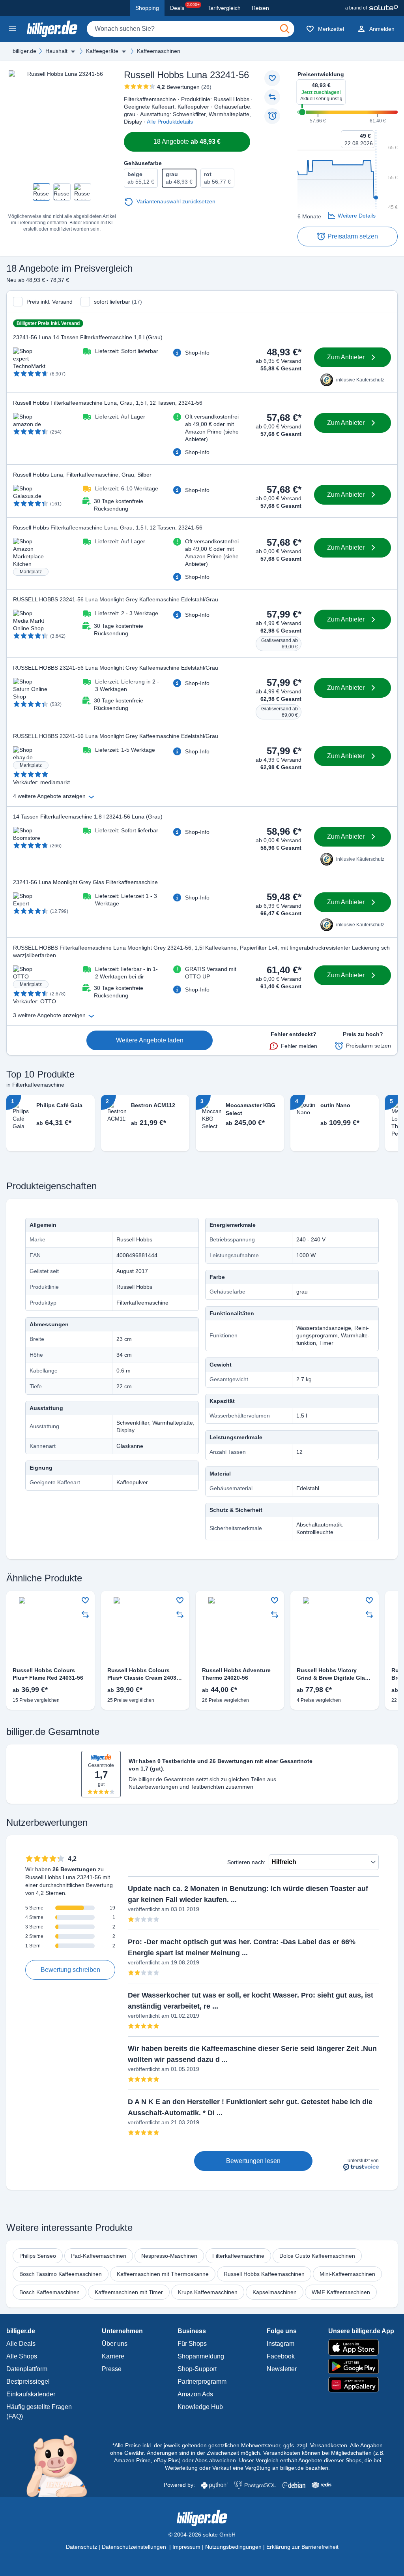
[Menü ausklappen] (73, 51)
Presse (112, 2369)
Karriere (113, 2356)
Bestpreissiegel (28, 2382)
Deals (185, 7)
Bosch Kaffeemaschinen (50, 2292)
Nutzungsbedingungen (233, 2547)
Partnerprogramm (202, 2382)
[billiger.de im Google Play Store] (361, 2366)
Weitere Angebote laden (150, 1040)
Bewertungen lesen (253, 2161)
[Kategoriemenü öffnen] (13, 29)
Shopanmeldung (201, 2356)
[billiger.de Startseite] (52, 29)
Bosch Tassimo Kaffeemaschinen (61, 2274)
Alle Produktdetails (170, 122)
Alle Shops (22, 2356)
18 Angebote (187, 142)
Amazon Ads (195, 2394)
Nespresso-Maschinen (169, 2256)
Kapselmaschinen (275, 2292)
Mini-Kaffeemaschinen (347, 2274)
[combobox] (191, 29)
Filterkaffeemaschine (238, 2256)
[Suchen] (285, 29)
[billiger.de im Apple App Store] (361, 2347)
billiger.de (24, 51)
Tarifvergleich (224, 8)
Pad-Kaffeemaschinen (99, 2256)
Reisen (260, 8)
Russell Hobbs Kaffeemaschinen (264, 2274)
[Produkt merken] (272, 78)
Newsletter (282, 2369)
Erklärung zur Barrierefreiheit (302, 2547)
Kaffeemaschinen (159, 51)
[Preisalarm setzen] (272, 116)
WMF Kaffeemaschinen (341, 2292)
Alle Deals (21, 2344)
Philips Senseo (38, 2256)
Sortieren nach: (246, 1862)
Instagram (281, 2344)
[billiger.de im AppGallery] (361, 2385)
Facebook (281, 2356)
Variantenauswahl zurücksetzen (176, 201)
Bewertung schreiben (70, 1970)
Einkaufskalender (31, 2394)
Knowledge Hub (200, 2407)
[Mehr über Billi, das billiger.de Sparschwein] (61, 2465)
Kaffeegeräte (102, 51)
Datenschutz (81, 2547)
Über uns (115, 2344)
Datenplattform (27, 2369)
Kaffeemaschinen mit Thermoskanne (163, 2274)
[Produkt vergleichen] (272, 97)
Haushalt (56, 51)
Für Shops (192, 2344)
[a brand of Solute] (371, 8)
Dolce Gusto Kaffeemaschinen (317, 2256)
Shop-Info (197, 353)
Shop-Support (197, 2369)
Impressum (186, 2547)
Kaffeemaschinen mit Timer (129, 2292)
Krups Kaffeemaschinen (208, 2292)
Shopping (147, 8)
